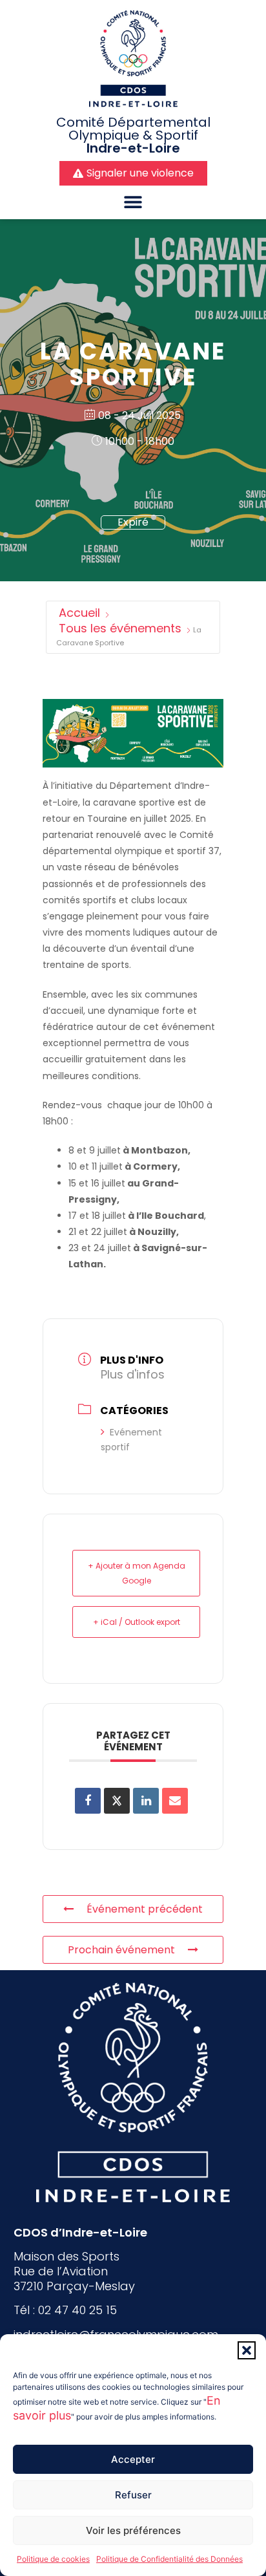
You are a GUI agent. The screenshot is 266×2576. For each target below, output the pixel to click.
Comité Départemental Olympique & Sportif (133, 129)
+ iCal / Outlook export (137, 1622)
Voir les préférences (133, 2530)
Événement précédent (145, 1909)
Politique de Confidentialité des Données (169, 2559)
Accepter (133, 2459)
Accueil (79, 613)
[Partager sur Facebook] (88, 1801)
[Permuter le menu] (133, 202)
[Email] (175, 1801)
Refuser (133, 2495)
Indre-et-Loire (133, 148)
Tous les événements (120, 628)
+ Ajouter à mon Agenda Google (137, 1573)
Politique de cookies (53, 2559)
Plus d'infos (133, 1374)
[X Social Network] (117, 1801)
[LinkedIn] (146, 1801)
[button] (247, 2350)
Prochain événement (121, 1950)
